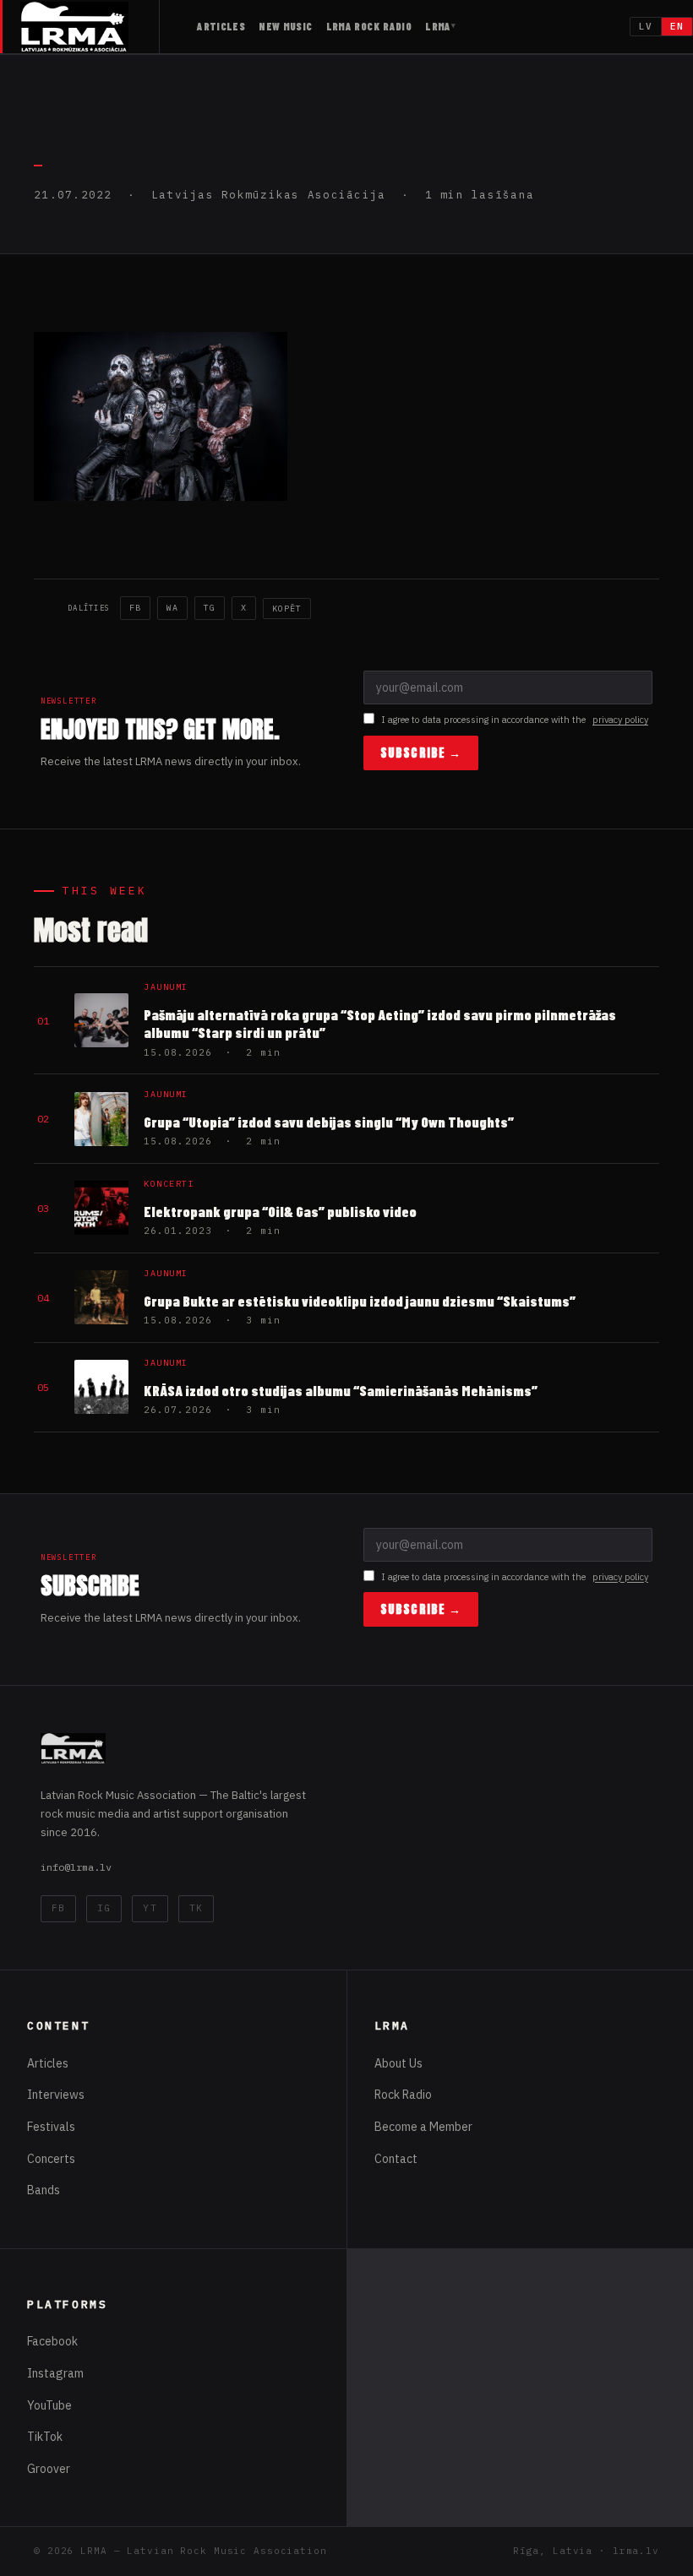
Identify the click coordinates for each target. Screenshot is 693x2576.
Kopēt (287, 609)
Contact (396, 2159)
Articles (221, 26)
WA (172, 608)
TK (196, 1908)
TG (210, 608)
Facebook (52, 2341)
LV (646, 26)
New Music (285, 26)
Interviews (56, 2095)
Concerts (51, 2159)
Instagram (55, 2373)
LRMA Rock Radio (369, 26)
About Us (398, 2063)
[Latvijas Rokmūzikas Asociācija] (90, 27)
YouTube (49, 2405)
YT (150, 1908)
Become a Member (423, 2127)
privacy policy (620, 720)
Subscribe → (421, 753)
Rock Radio (403, 2095)
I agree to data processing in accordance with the (515, 720)
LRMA (438, 26)
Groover (49, 2469)
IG (104, 1908)
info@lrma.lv (76, 1867)
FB (135, 608)
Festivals (51, 2127)
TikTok (45, 2437)
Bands (44, 2190)
